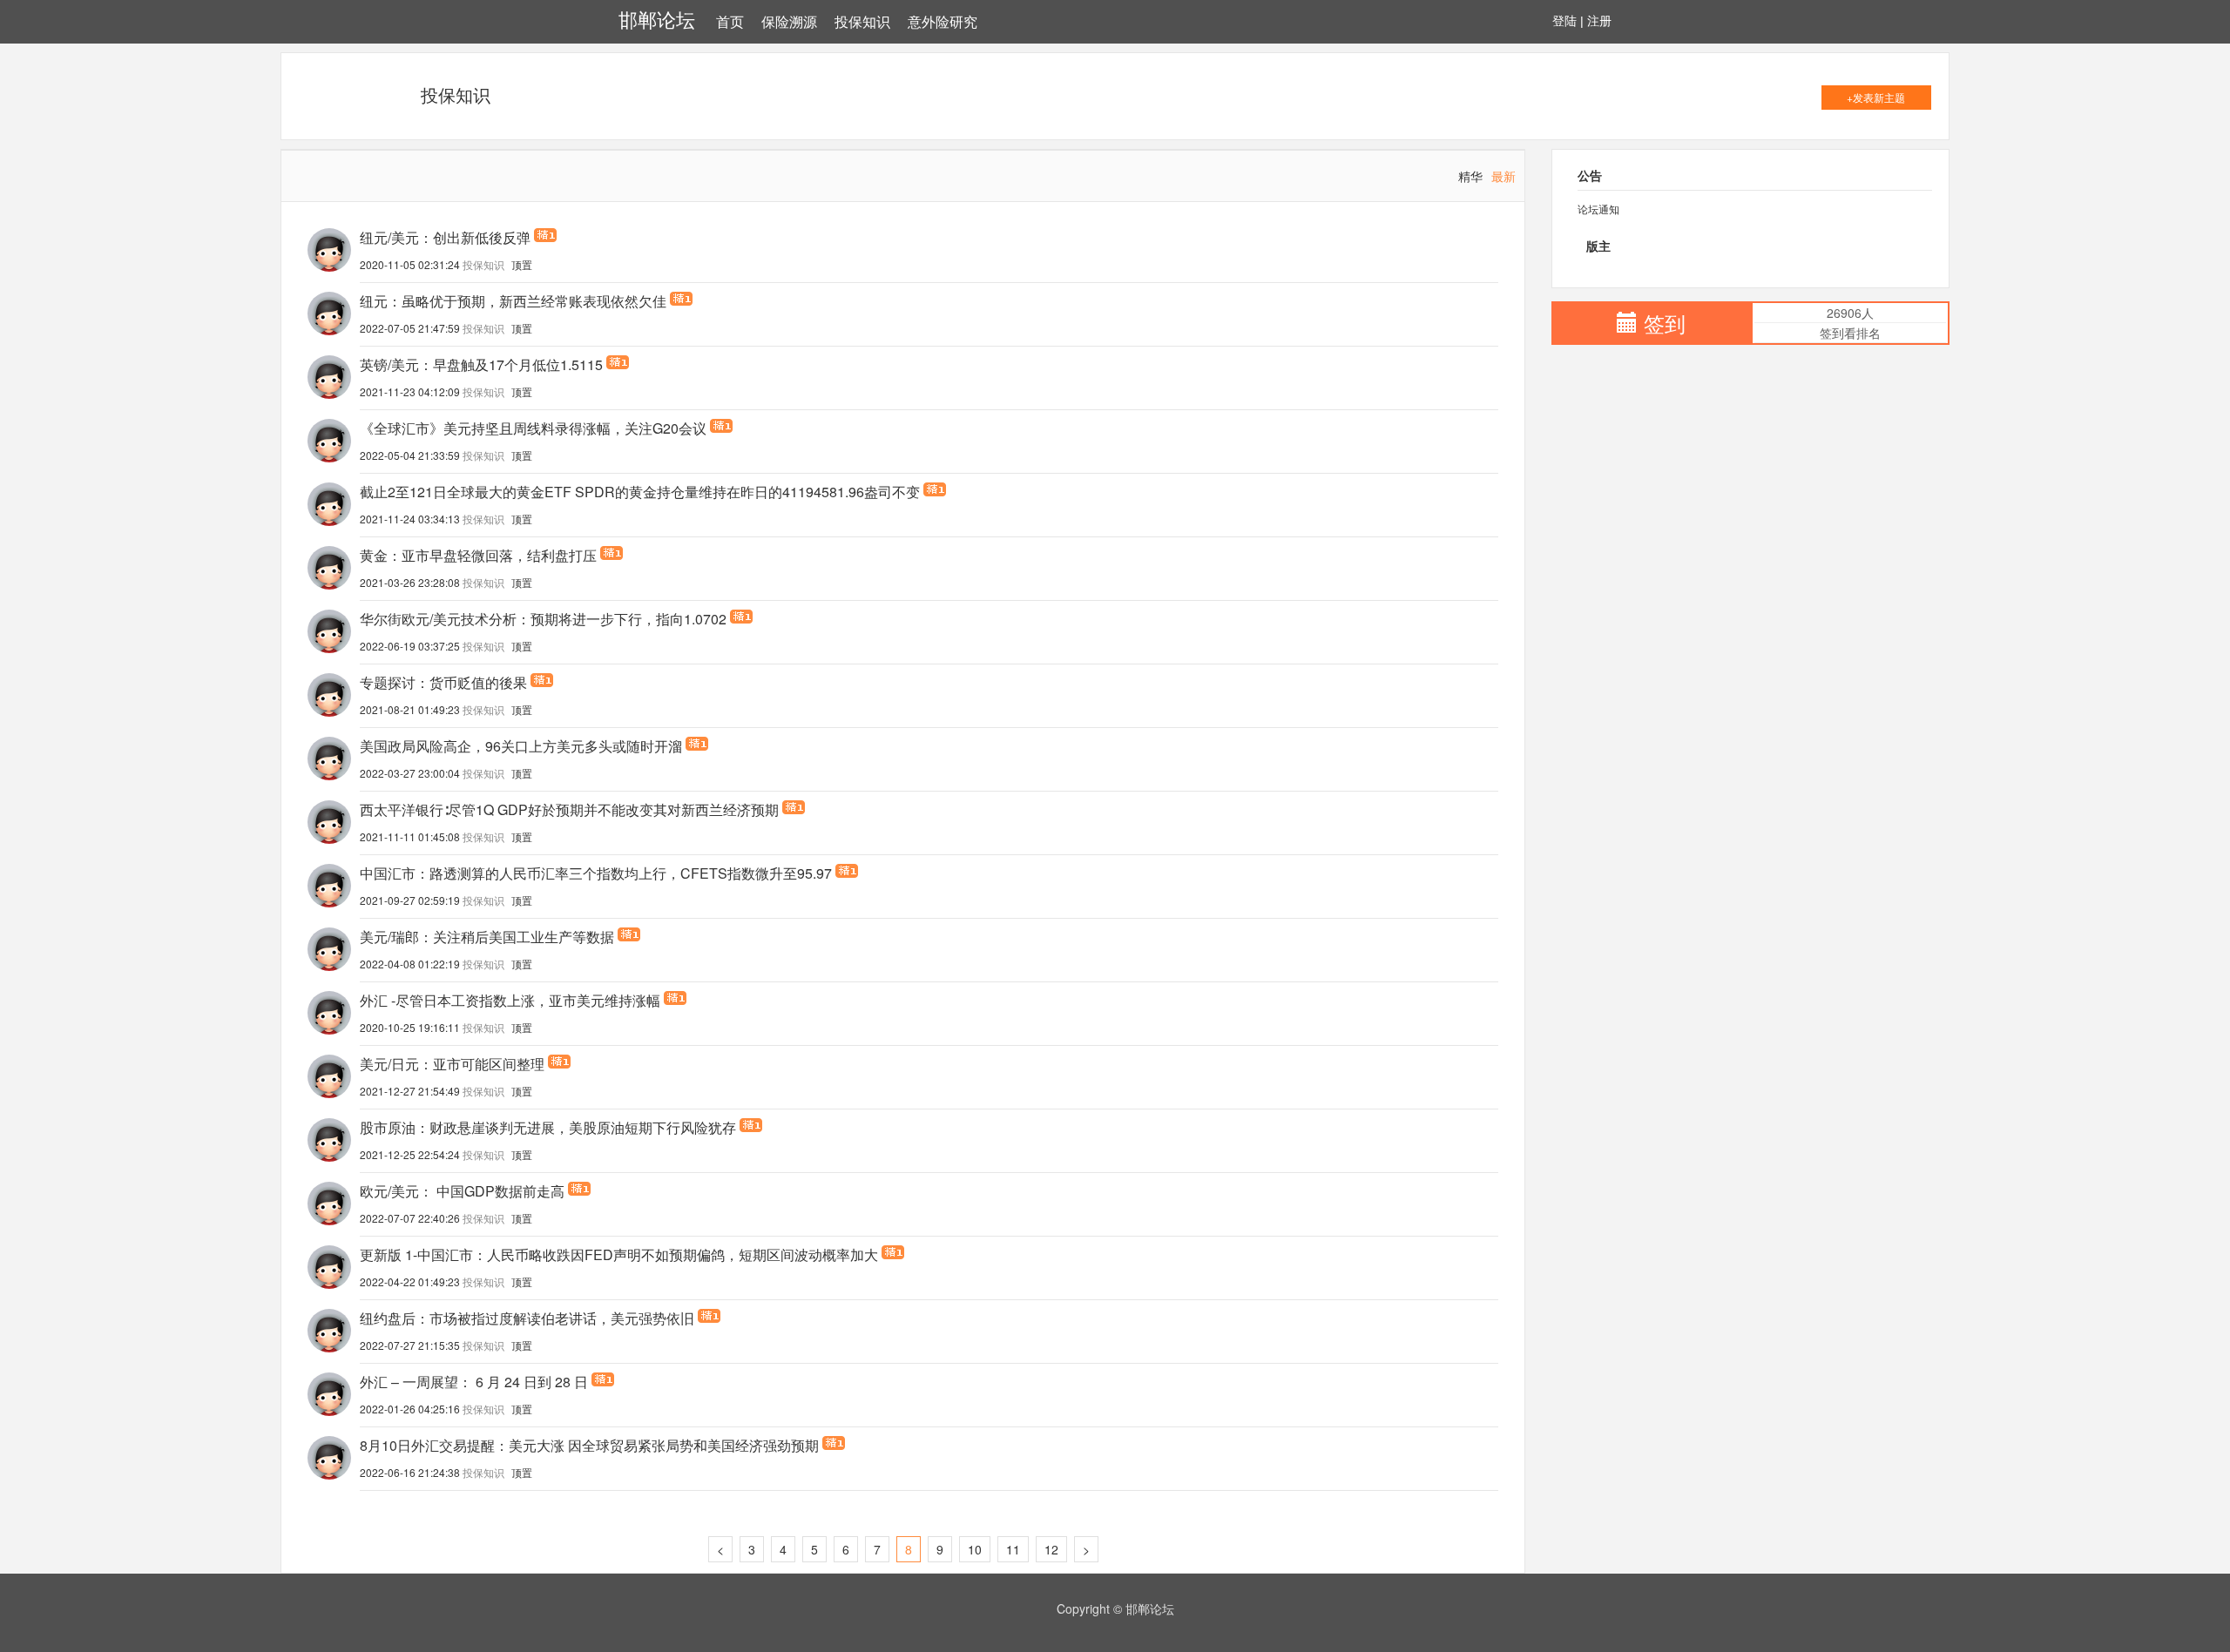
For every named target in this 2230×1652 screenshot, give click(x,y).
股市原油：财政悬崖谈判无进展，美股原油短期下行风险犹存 (548, 1128)
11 (1013, 1549)
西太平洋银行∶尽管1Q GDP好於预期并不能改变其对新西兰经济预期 (569, 810)
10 (975, 1549)
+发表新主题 (1876, 97)
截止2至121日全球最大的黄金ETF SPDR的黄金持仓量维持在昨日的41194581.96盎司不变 (640, 492)
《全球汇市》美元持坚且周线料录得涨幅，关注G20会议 (533, 428)
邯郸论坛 (657, 20)
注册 (1599, 21)
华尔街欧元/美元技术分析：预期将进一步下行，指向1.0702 (543, 619)
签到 (1665, 323)
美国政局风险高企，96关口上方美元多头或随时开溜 (521, 746)
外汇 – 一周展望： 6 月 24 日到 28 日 (474, 1382)
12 (1051, 1549)
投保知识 (862, 22)
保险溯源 (789, 22)
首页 (730, 22)
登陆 (1564, 21)
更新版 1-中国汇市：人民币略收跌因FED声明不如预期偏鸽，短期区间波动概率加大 (619, 1255)
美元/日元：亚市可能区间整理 (452, 1064)
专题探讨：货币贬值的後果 (443, 683)
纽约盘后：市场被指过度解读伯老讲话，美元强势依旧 (527, 1318)
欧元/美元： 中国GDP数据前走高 (462, 1191)
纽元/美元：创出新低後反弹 (445, 238)
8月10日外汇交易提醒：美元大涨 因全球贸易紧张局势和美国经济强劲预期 (589, 1446)
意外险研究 (943, 22)
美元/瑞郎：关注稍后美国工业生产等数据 (487, 937)
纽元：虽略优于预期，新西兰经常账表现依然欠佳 (513, 301)
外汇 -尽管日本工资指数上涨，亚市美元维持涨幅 (510, 1001)
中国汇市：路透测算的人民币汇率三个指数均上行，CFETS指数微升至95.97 (596, 873)
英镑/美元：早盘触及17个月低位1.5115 (481, 365)
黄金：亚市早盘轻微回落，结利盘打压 (478, 556)
